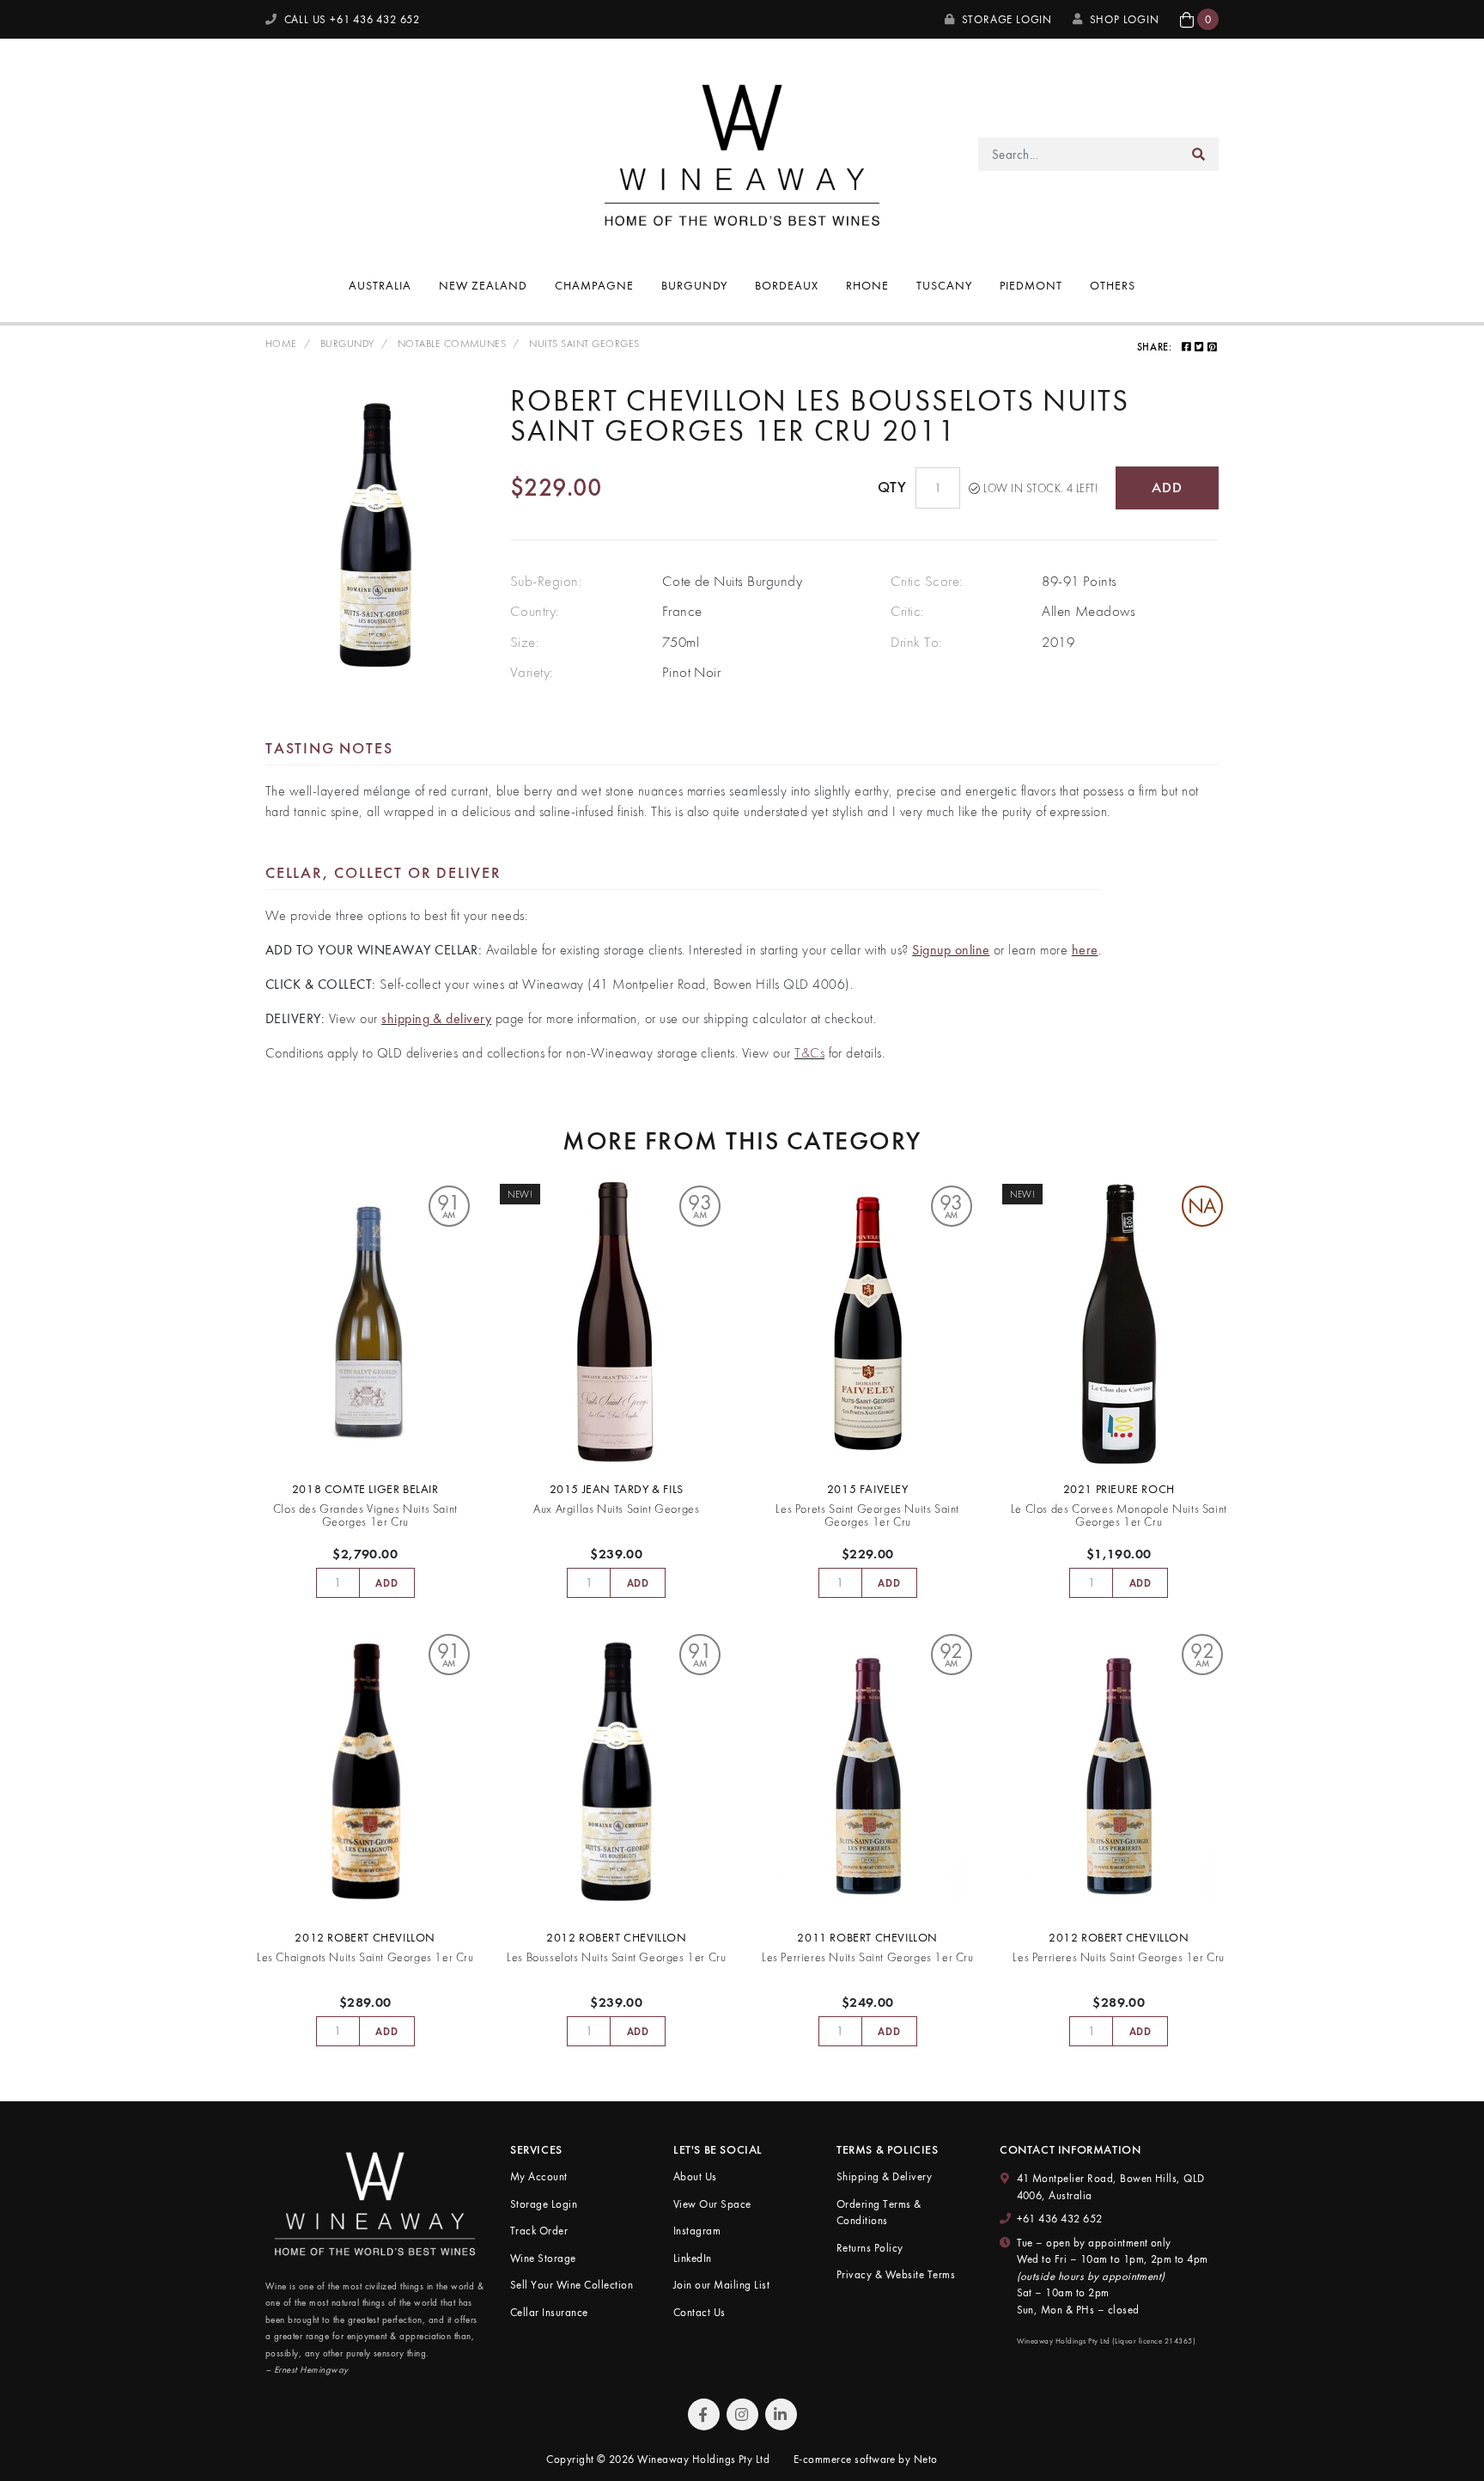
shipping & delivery (436, 1018)
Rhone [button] (867, 285)
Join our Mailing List (721, 2285)
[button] (1199, 19)
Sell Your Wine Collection (572, 2285)
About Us (695, 2176)
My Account (539, 2176)
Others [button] (1113, 285)
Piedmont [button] (1031, 285)
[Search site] (1199, 154)
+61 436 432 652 (1060, 2219)
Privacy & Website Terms (896, 2274)
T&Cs (809, 1053)
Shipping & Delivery (884, 2176)
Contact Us (699, 2312)
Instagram (697, 2231)
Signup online (951, 950)
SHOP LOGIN (1125, 19)
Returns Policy (870, 2248)
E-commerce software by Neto (866, 2459)
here (1085, 950)
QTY (892, 487)
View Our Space (712, 2204)
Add (1167, 487)
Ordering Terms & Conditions (879, 2213)
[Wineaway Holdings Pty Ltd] (742, 152)
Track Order (539, 2231)
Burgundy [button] (695, 285)
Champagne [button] (594, 285)
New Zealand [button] (483, 285)
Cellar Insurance (549, 2312)
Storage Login (1005, 19)
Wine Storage (543, 2258)
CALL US (350, 19)
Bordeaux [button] (787, 285)
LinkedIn (693, 2258)
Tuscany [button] (944, 285)
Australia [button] (380, 285)
